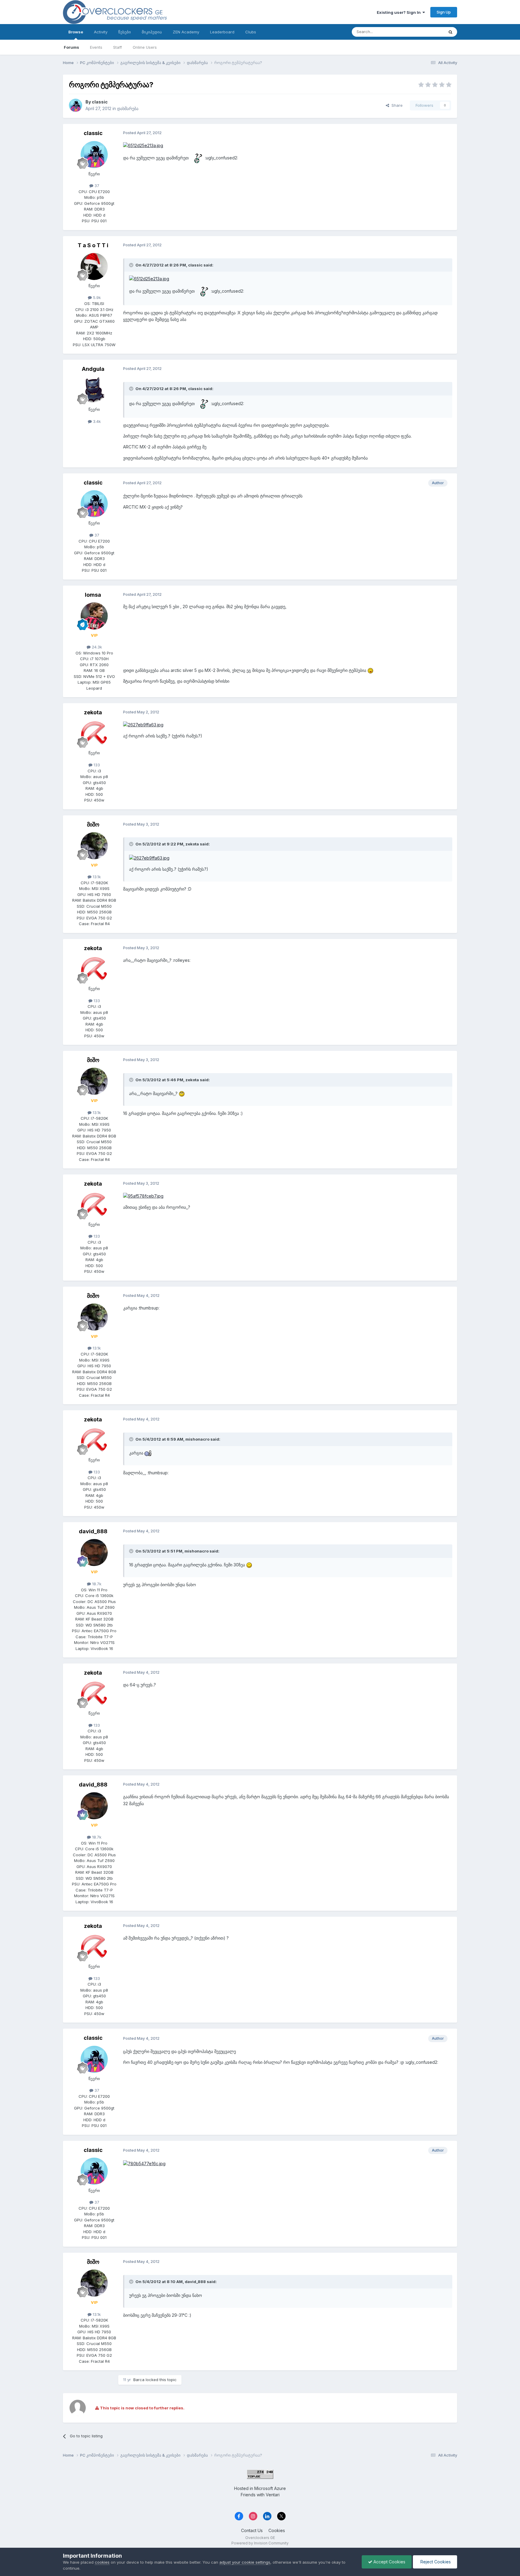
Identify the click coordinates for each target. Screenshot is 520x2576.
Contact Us (252, 2530)
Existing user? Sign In (400, 12)
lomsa (93, 595)
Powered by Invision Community (260, 2543)
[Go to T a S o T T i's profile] (94, 266)
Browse (76, 32)
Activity (101, 32)
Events (96, 47)
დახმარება (128, 108)
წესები (125, 32)
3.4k (96, 421)
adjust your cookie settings (245, 2562)
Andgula (93, 369)
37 (96, 186)
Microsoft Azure (270, 2488)
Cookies (277, 2530)
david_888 (93, 1531)
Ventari (273, 2495)
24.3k (96, 647)
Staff (118, 47)
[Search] (450, 32)
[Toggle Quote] (132, 265)
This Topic (426, 32)
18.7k (96, 1584)
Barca (139, 2380)
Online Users (145, 47)
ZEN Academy (186, 32)
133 (96, 765)
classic (100, 102)
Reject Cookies (435, 2562)
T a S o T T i (93, 245)
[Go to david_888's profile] (94, 1553)
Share (396, 105)
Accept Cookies (389, 2562)
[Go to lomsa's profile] (94, 616)
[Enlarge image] (143, 145)
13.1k (96, 877)
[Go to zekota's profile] (94, 734)
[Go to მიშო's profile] (94, 846)
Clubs (251, 32)
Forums (71, 47)
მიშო (93, 825)
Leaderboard (222, 32)
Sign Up (444, 12)
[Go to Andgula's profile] (94, 390)
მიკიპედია (152, 32)
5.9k (96, 297)
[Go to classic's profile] (76, 105)
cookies (102, 2562)
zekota (93, 712)
